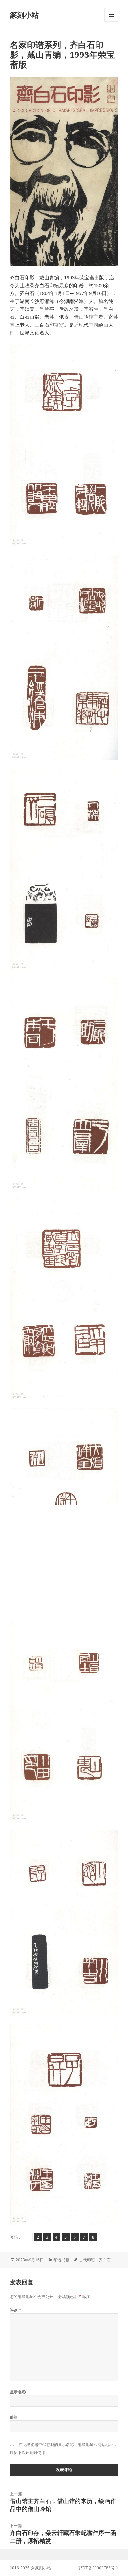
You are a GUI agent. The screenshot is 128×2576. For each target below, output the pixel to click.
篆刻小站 (24, 15)
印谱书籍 (61, 2260)
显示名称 (18, 2392)
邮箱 (14, 2417)
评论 (16, 2310)
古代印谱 (87, 2260)
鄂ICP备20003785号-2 (98, 2568)
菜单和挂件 (111, 21)
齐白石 (105, 2260)
